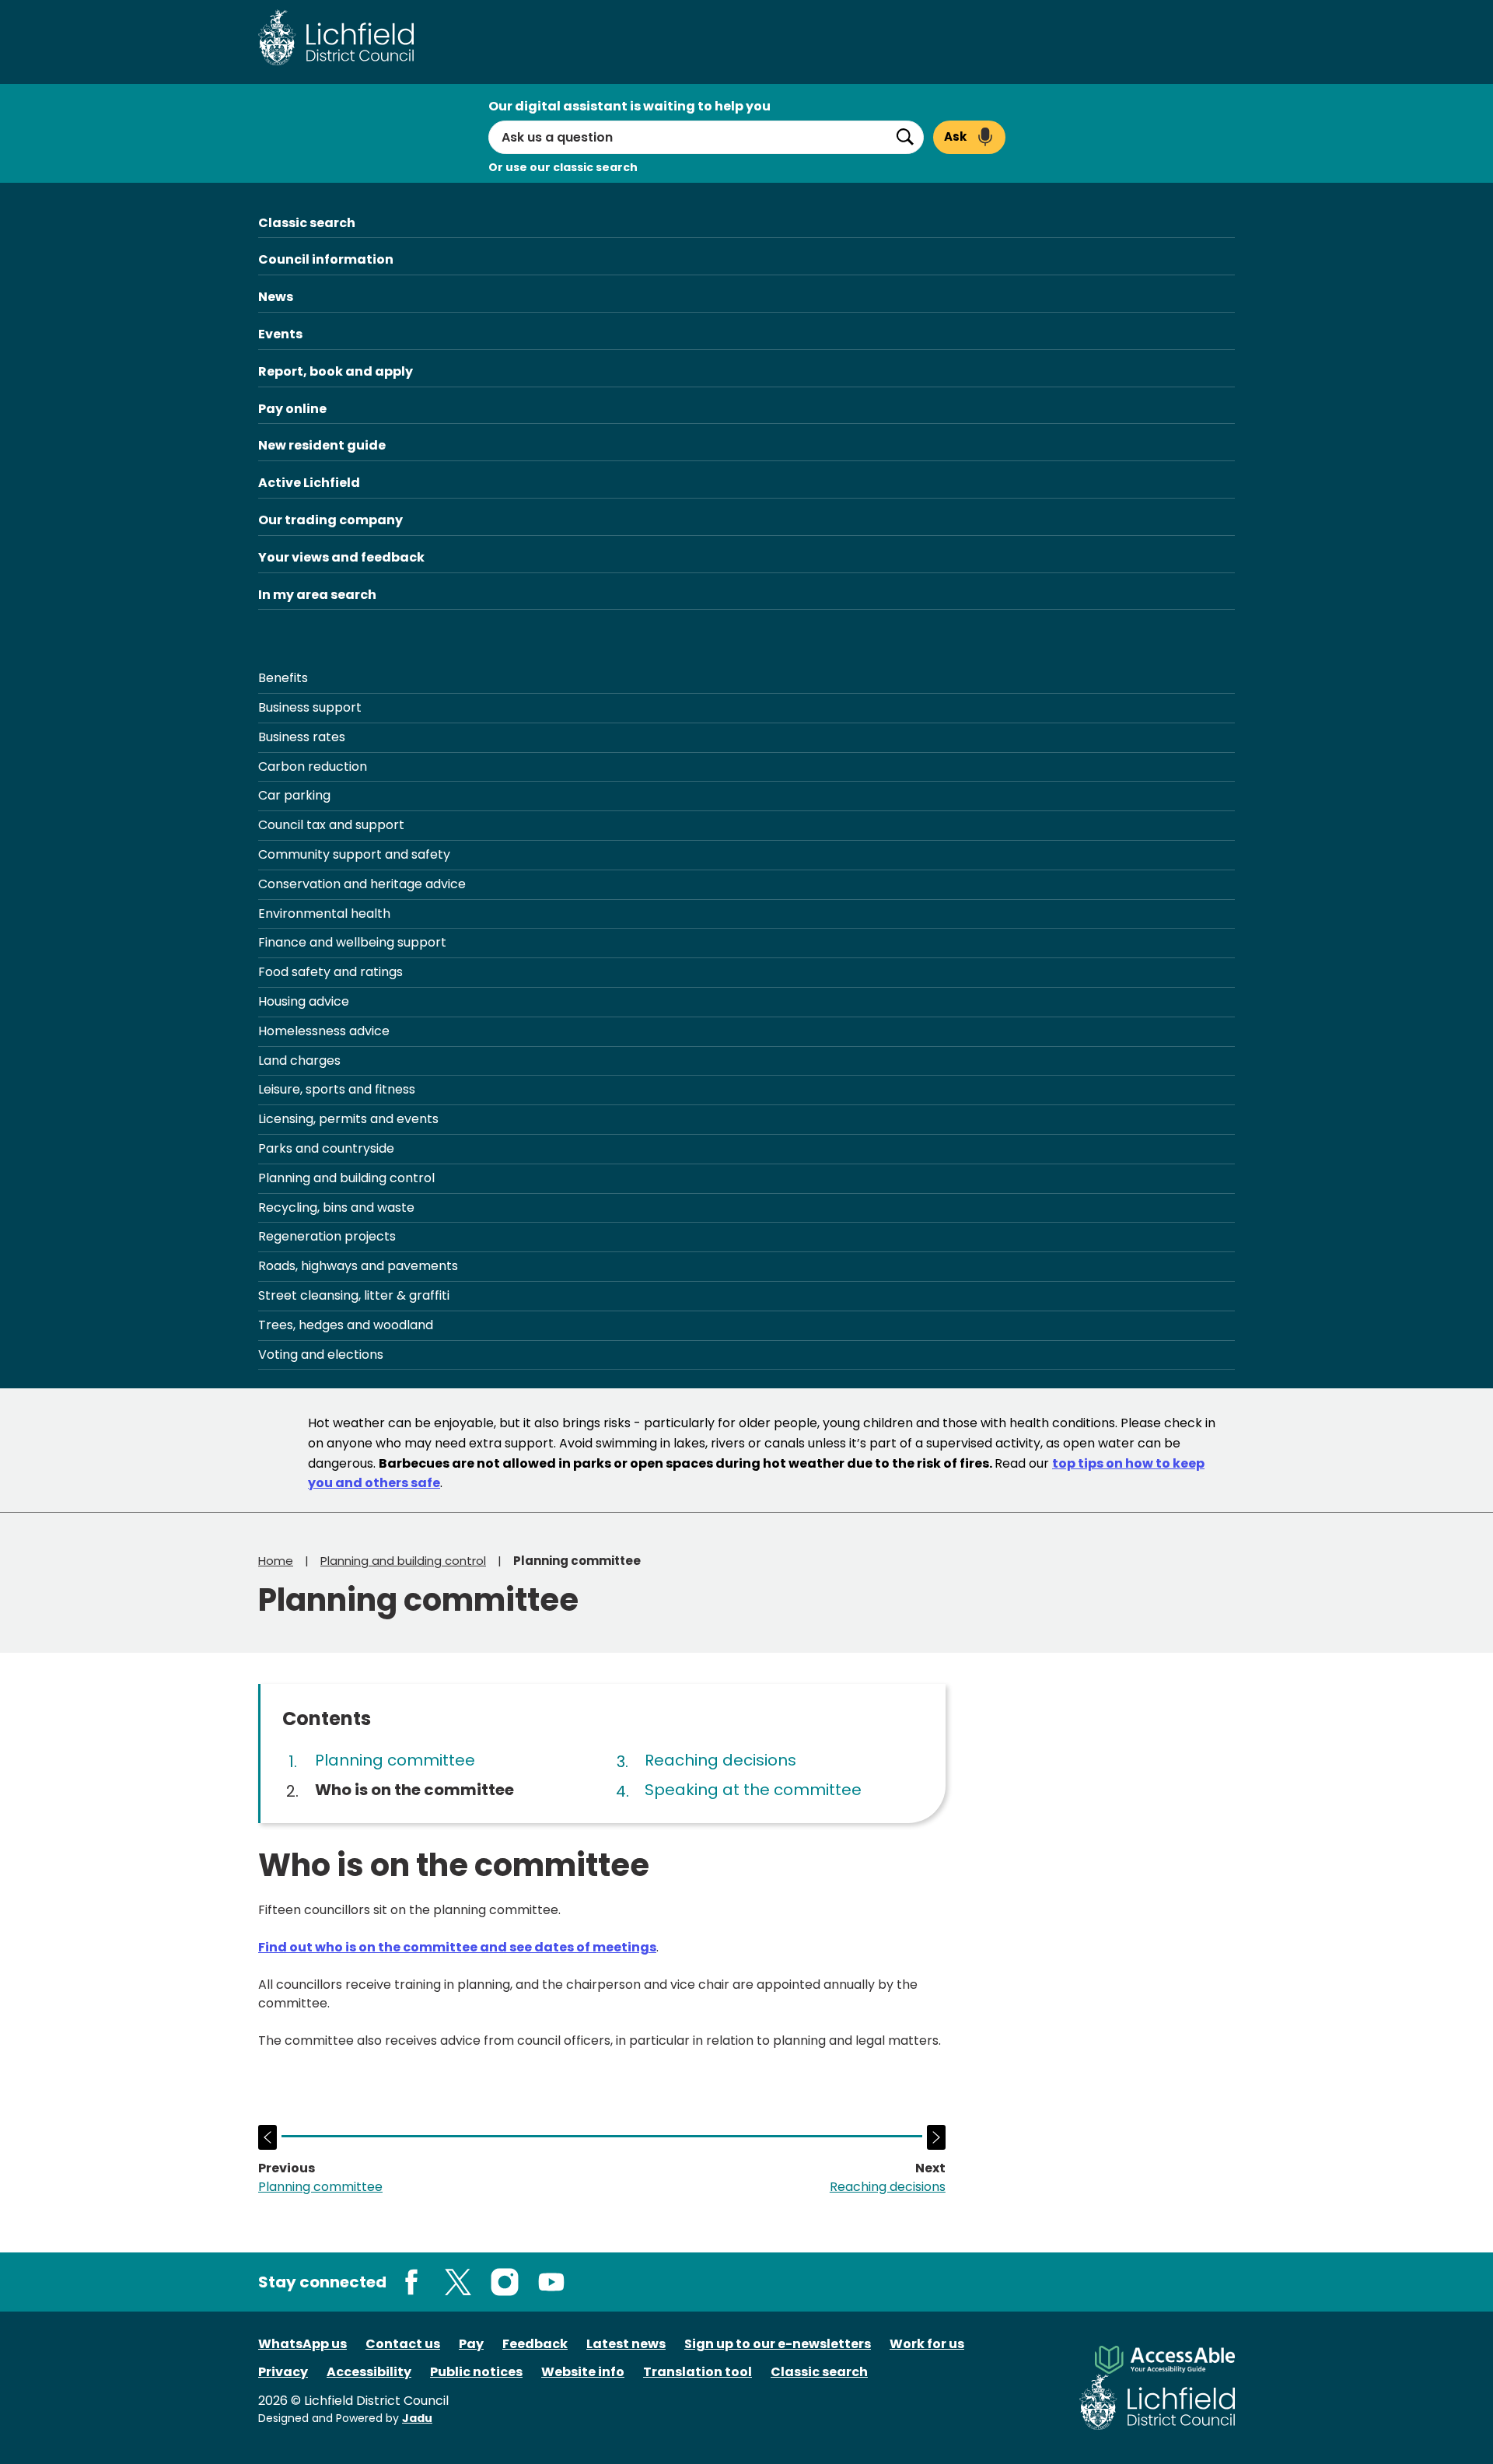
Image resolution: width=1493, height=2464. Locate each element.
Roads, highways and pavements (358, 1266)
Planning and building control (346, 1178)
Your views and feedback (341, 557)
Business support (310, 707)
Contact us (403, 2344)
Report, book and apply (336, 371)
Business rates (302, 737)
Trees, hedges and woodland (346, 1325)
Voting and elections (321, 1354)
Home (276, 1561)
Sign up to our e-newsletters (778, 2344)
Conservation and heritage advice (362, 884)
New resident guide (322, 445)
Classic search (307, 223)
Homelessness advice (324, 1031)
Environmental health (324, 913)
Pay (471, 2344)
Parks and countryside (326, 1148)
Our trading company (330, 520)
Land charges (299, 1060)
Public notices (476, 2372)
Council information (326, 259)
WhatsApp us (302, 2344)
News (276, 297)
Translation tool (698, 2372)
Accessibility (369, 2372)
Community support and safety (354, 854)
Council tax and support (331, 825)
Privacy (283, 2372)
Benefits (283, 678)
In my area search (317, 595)
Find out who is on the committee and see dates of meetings (457, 1947)
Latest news (626, 2344)
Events (280, 334)
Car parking (294, 795)
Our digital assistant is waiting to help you (629, 106)
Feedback (535, 2344)
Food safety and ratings (330, 972)
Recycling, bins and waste (336, 1207)
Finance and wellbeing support (352, 942)
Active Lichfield (309, 483)
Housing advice (304, 1001)
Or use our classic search (563, 167)
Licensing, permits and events (348, 1119)
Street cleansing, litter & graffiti (354, 1295)
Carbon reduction (313, 766)
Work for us (927, 2344)
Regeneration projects (327, 1236)
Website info (583, 2372)
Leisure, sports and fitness (337, 1089)
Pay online (292, 409)
